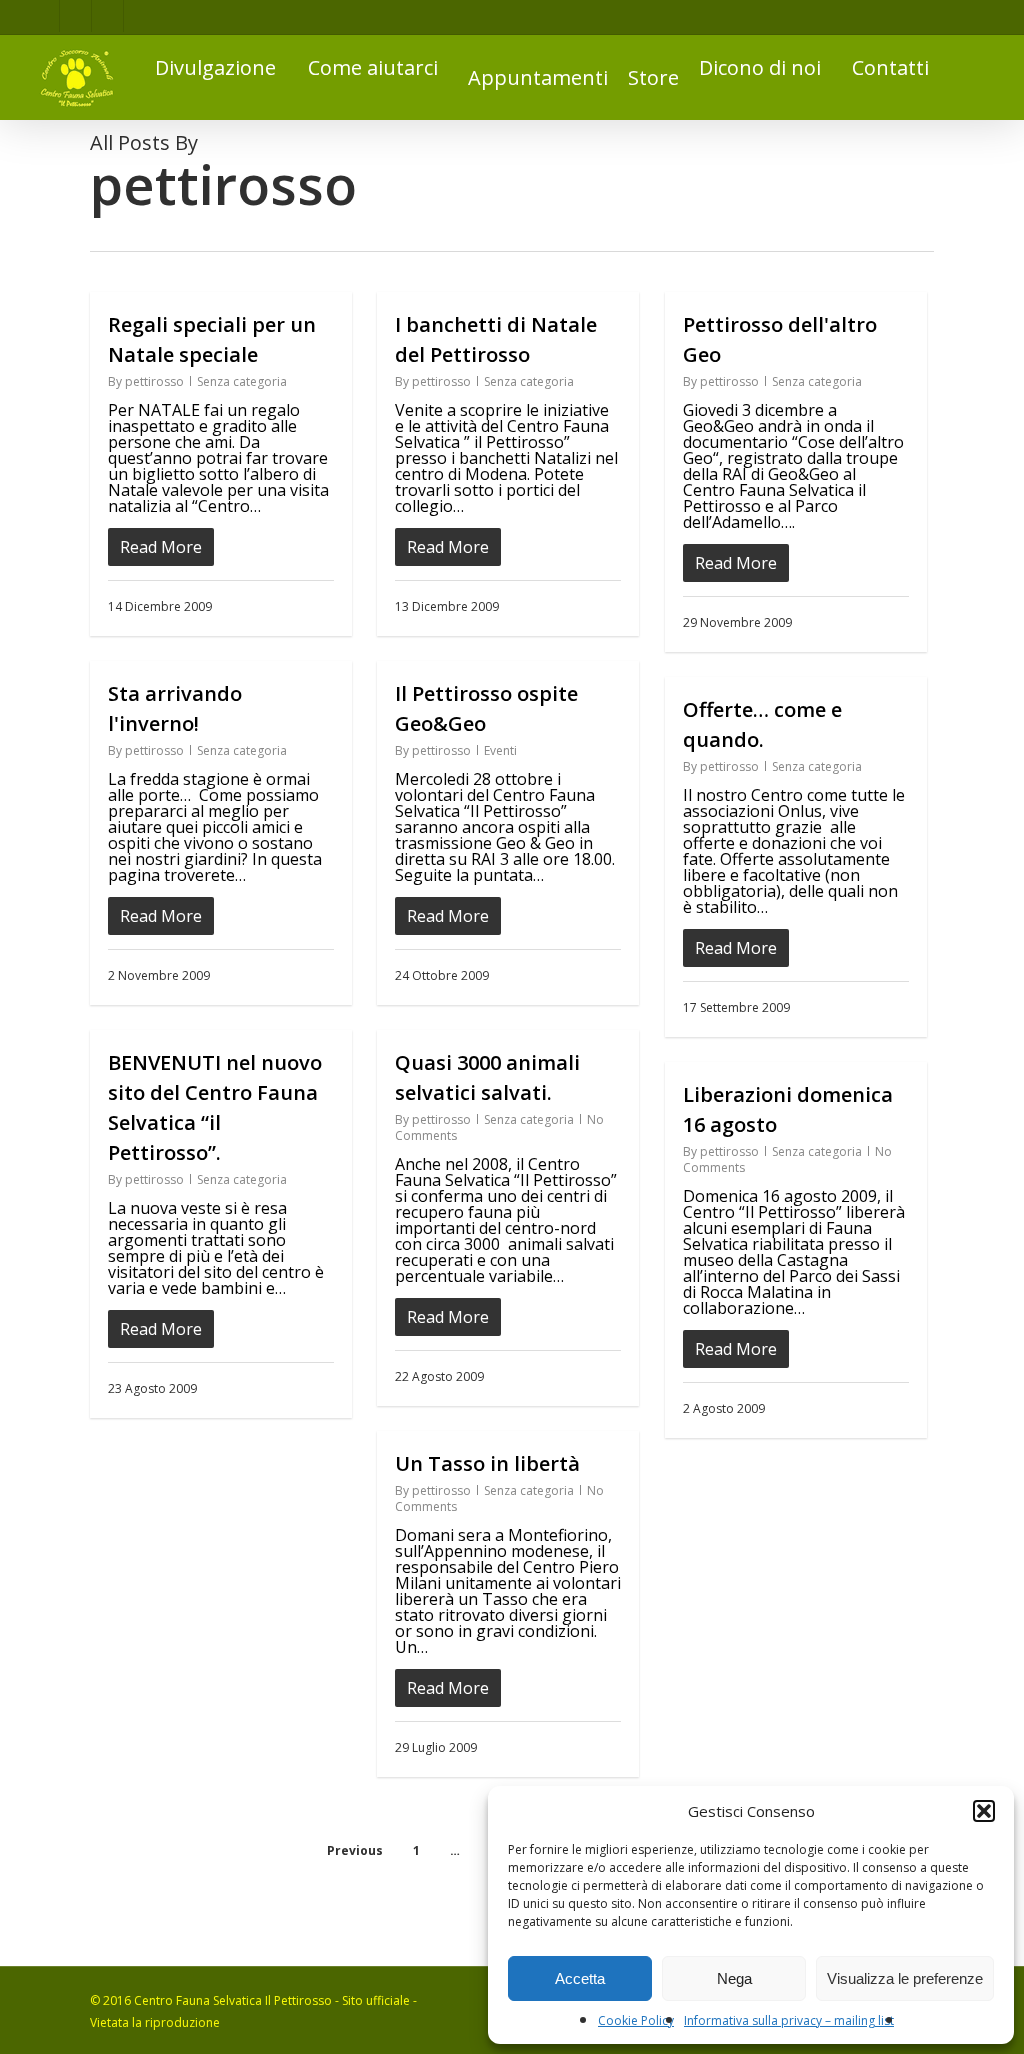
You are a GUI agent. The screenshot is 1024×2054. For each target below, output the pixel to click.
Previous (355, 1850)
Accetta (580, 1978)
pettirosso (154, 381)
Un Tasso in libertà (487, 1463)
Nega (734, 1978)
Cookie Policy (636, 2020)
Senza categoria (242, 381)
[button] (984, 1811)
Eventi (500, 750)
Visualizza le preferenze (905, 1978)
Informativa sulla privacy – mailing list (789, 2020)
